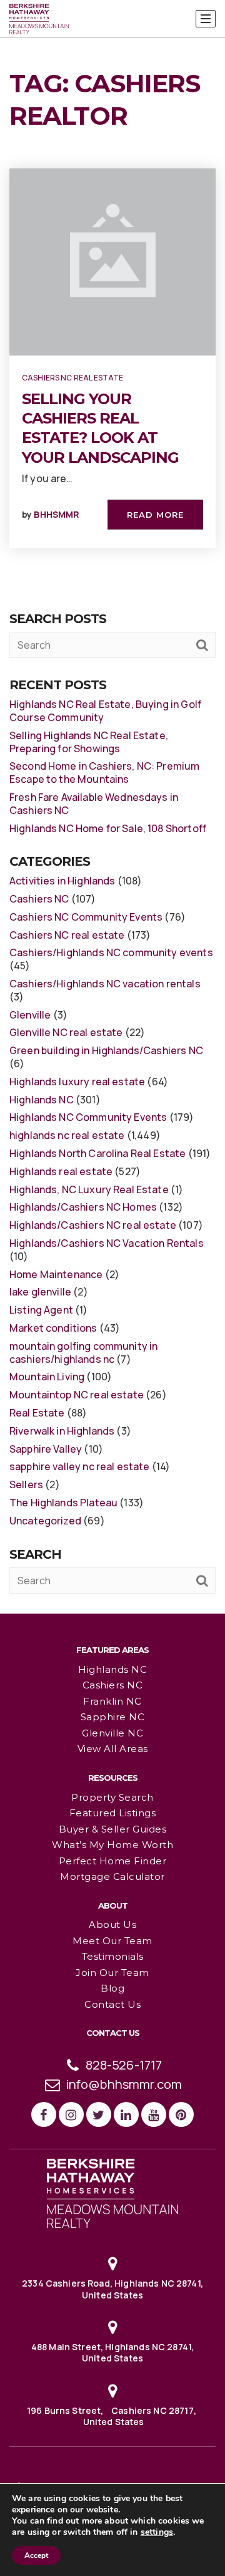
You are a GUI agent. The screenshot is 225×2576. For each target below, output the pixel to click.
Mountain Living (47, 1377)
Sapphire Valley (46, 1449)
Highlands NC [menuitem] (112, 1669)
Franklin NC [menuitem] (112, 1701)
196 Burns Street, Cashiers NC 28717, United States (112, 2416)
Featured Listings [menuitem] (113, 1813)
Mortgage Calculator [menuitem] (112, 1876)
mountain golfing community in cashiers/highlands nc (83, 1353)
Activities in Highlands (62, 881)
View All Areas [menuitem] (113, 1749)
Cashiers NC (39, 899)
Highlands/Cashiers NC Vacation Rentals (107, 1243)
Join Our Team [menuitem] (112, 1973)
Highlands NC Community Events (88, 1117)
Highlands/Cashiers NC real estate (93, 1225)
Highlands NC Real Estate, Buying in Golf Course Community (105, 711)
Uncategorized (45, 1521)
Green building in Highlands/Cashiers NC (106, 1050)
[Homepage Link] (112, 2192)
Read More (155, 515)
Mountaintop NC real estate (77, 1395)
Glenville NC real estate (66, 1032)
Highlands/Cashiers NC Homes (83, 1207)
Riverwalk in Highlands (62, 1431)
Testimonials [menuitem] (113, 1956)
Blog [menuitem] (112, 1988)
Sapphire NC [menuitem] (113, 1717)
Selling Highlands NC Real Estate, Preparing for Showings (89, 742)
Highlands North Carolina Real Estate (97, 1153)
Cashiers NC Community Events (86, 917)
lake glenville (40, 1292)
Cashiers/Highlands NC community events (111, 952)
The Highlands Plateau (63, 1503)
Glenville (30, 1015)
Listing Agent (41, 1310)
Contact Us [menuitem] (112, 2004)
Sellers (26, 1484)
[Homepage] (39, 19)
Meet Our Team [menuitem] (112, 1941)
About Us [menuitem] (112, 1925)
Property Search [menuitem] (112, 1797)
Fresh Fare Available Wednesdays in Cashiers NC (94, 804)
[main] (112, 806)
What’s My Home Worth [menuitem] (112, 1845)
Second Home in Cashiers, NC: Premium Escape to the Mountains (104, 772)
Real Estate (37, 1413)
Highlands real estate (61, 1171)
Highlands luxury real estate (77, 1082)
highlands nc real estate (67, 1135)
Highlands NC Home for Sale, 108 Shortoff (108, 828)
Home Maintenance (56, 1274)
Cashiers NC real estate (72, 378)
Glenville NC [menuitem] (112, 1733)
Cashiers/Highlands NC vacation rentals (105, 984)
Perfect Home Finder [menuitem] (113, 1861)
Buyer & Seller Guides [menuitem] (113, 1829)
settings (157, 2532)
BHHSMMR (57, 514)
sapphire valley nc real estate (80, 1466)
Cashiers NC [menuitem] (113, 1685)
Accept (36, 2555)
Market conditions (53, 1328)
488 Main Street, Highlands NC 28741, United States (112, 2352)
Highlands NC (42, 1100)
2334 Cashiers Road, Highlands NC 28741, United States (112, 2289)
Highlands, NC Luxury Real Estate (89, 1189)
